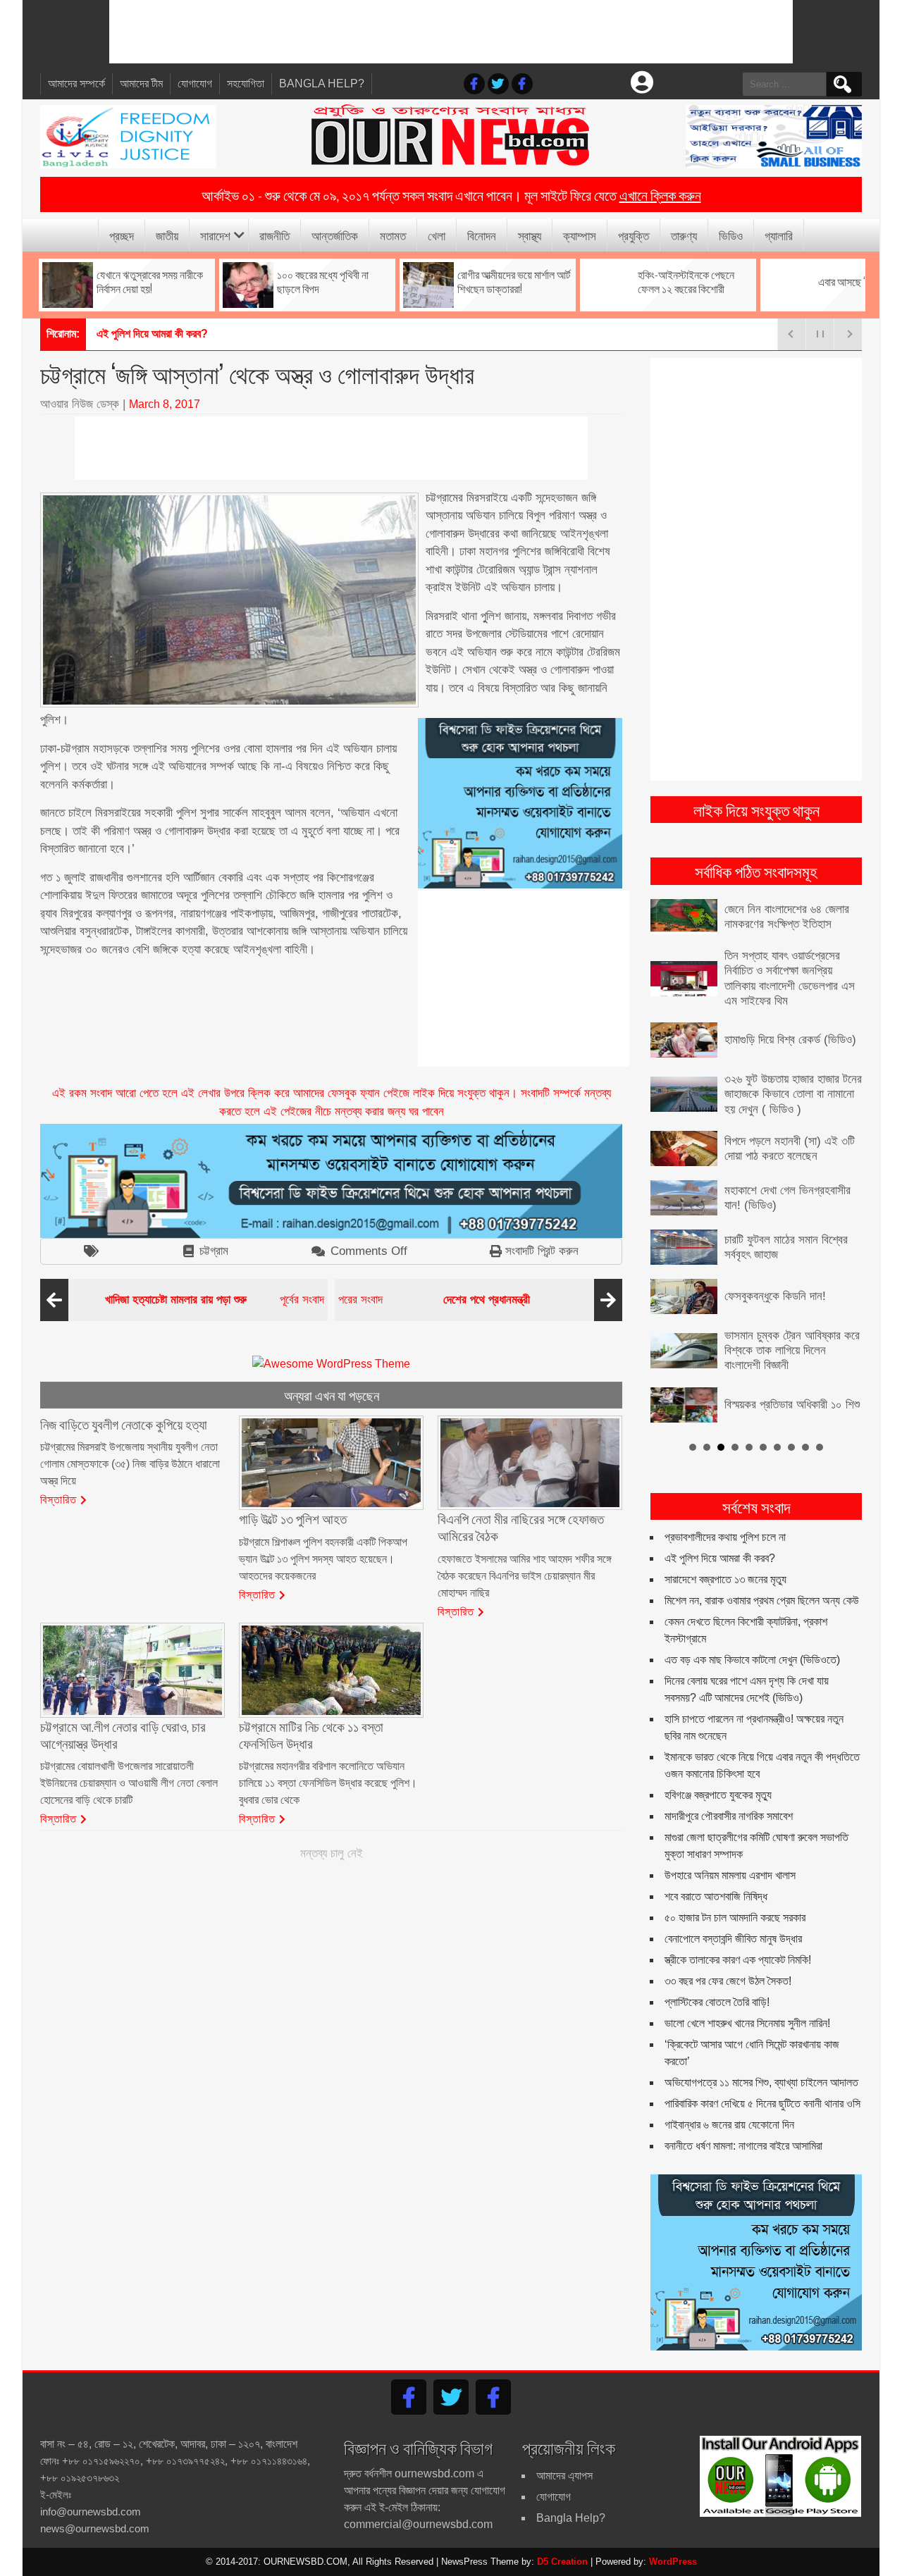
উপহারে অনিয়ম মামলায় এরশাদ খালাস (730, 1875)
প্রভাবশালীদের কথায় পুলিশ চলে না (725, 1537)
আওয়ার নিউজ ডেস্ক (80, 404)
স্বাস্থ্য (530, 235)
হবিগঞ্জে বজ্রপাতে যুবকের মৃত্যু (718, 1795)
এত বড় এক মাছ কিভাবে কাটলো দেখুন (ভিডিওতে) (752, 1660)
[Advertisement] (451, 32)
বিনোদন (482, 235)
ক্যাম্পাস (580, 235)
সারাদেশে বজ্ (119, 334)
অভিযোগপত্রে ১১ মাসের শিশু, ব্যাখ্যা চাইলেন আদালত (761, 2082)
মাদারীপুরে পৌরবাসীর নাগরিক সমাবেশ (729, 1816)
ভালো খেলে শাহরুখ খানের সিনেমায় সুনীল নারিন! (747, 2023)
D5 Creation (562, 2562)
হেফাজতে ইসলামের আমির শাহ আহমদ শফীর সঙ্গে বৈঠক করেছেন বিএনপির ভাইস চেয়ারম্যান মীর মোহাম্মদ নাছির (525, 1576)
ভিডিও (731, 235)
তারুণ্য (684, 235)
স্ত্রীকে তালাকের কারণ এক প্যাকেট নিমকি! (738, 1960)
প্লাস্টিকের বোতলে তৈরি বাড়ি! (717, 2002)
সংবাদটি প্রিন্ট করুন (542, 1251)
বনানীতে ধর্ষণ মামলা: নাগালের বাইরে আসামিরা (743, 2146)
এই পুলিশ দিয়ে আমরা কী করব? (720, 1558)
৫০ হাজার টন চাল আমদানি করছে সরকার (735, 1918)
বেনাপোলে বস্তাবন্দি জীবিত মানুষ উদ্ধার (733, 1939)
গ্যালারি (779, 235)
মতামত (393, 235)
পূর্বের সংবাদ (215, 1300)
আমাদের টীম (141, 83)
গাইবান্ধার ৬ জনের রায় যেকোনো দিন (729, 2125)
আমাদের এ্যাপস (564, 2476)
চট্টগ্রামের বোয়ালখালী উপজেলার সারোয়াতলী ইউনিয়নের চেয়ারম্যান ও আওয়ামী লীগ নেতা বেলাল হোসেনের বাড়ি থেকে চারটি (129, 1783)
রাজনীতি (274, 235)
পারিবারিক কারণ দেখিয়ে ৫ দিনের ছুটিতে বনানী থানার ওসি (762, 2104)
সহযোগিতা (246, 83)
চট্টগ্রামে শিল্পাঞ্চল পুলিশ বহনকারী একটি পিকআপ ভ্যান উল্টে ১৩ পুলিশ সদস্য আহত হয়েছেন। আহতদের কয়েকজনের (323, 1559)
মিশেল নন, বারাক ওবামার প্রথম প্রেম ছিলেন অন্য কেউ (762, 1600)
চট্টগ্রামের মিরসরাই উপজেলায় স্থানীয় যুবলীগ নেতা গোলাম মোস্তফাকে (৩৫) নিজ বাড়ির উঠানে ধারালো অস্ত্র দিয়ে (130, 1464)
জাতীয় (167, 235)
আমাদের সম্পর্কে (76, 83)
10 (820, 1447)
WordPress (673, 2562)
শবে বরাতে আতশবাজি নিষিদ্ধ (716, 1896)
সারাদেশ (215, 235)
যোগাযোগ (195, 83)
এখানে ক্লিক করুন (660, 194)
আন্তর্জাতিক (335, 235)
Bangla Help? (322, 83)
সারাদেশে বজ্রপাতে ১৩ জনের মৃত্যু (725, 1579)
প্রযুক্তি (634, 235)
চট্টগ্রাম (214, 1251)
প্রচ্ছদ (122, 235)
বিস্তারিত (58, 1499)
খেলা (437, 235)
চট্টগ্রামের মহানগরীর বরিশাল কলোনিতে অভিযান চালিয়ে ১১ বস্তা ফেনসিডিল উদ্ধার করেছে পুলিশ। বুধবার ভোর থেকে (328, 1783)
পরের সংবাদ (434, 1300)
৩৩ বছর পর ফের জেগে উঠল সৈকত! (728, 1981)
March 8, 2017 (165, 404)
